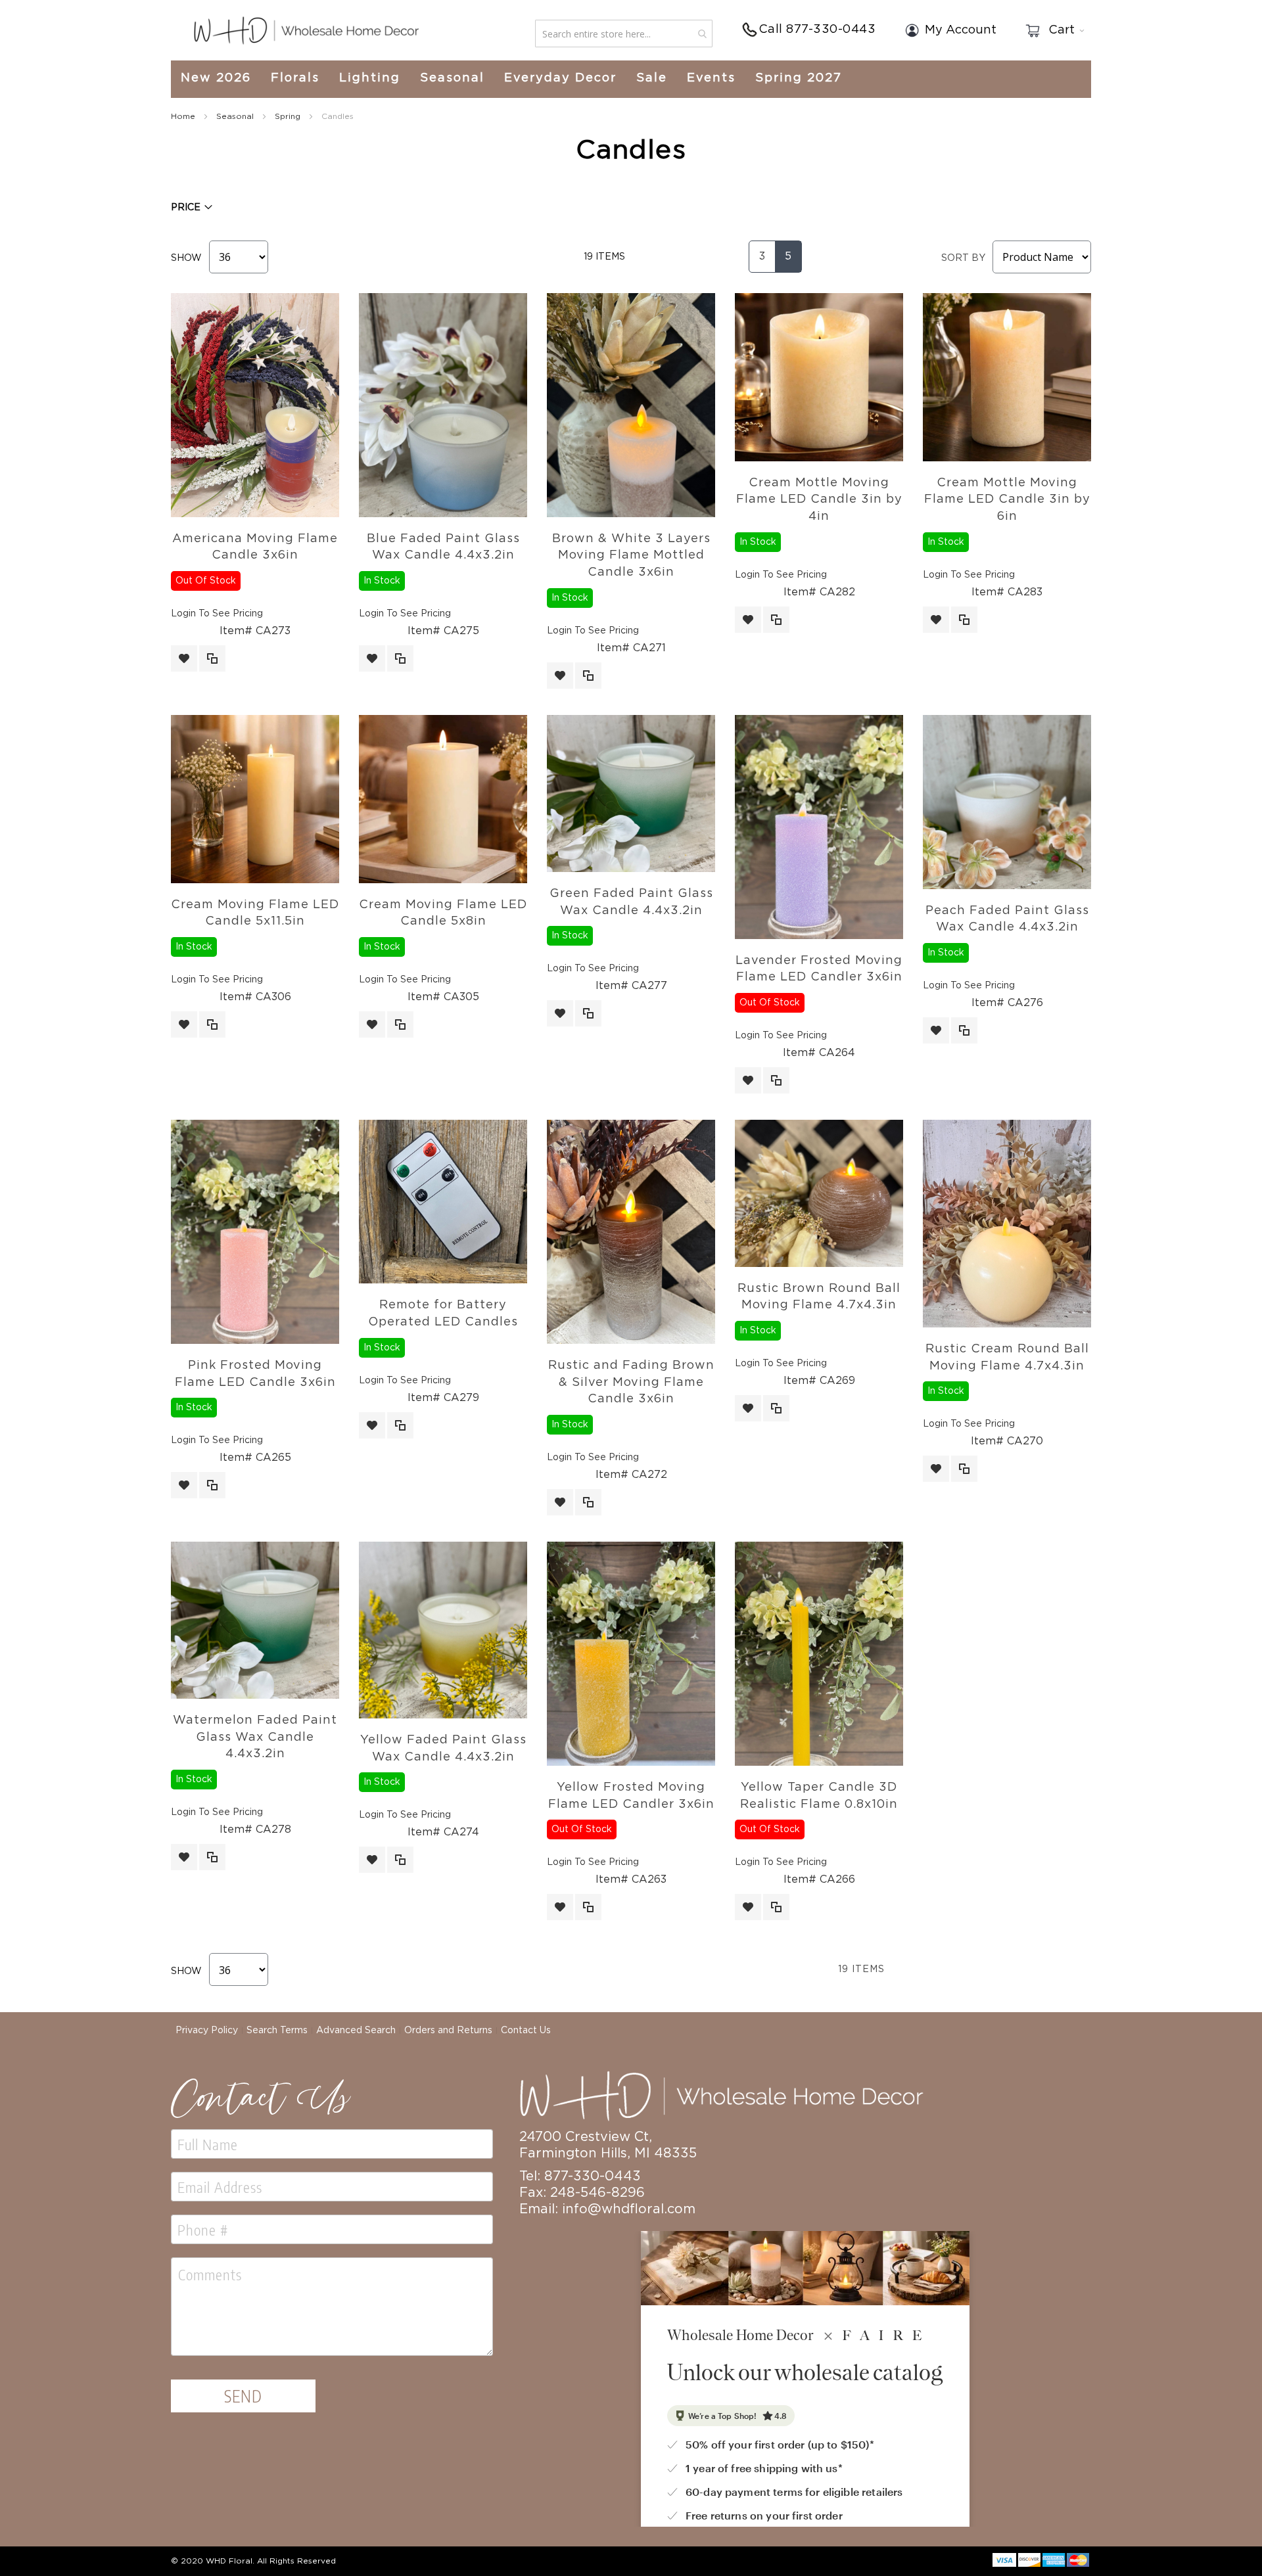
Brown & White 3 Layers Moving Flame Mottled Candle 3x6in (631, 556)
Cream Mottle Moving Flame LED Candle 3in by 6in (1007, 500)
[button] (184, 658)
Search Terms (277, 2031)
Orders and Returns (448, 2031)
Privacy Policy (207, 2031)
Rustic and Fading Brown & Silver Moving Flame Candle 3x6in (631, 1382)
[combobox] (624, 34)
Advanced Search (356, 2031)
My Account (961, 30)
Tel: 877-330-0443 (580, 2176)
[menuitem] (221, 79)
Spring (289, 116)
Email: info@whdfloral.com (607, 2209)
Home (184, 116)
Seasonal (236, 116)
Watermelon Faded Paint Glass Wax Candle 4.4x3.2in (255, 1737)
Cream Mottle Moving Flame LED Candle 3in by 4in (819, 500)
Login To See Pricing (217, 614)
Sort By (963, 258)
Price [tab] (186, 208)
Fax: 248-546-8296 (582, 2193)
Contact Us (526, 2031)
